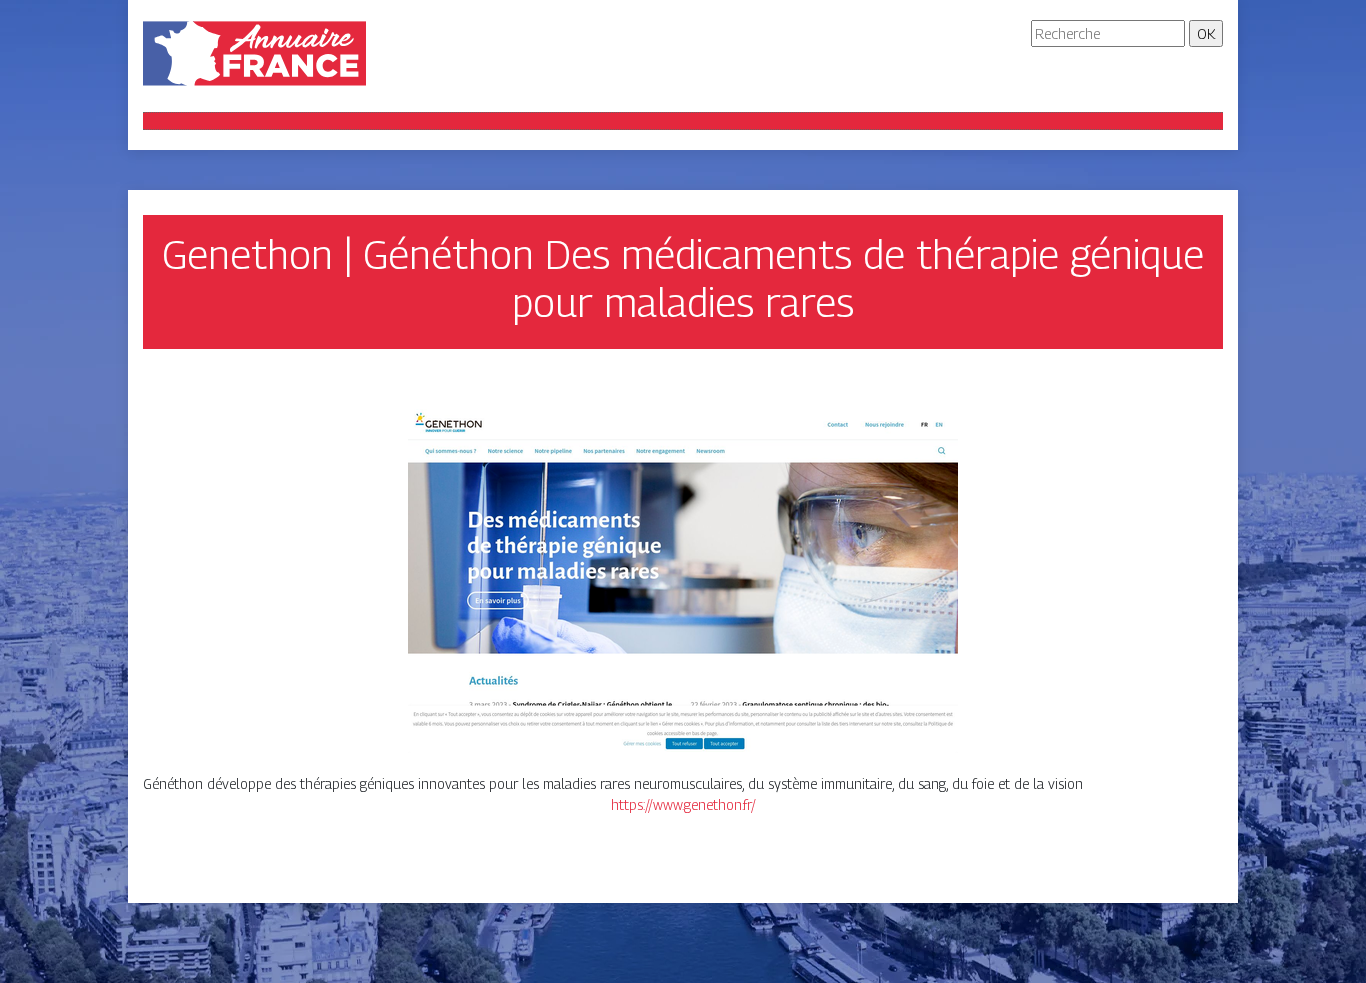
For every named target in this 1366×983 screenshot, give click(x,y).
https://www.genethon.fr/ (683, 804)
